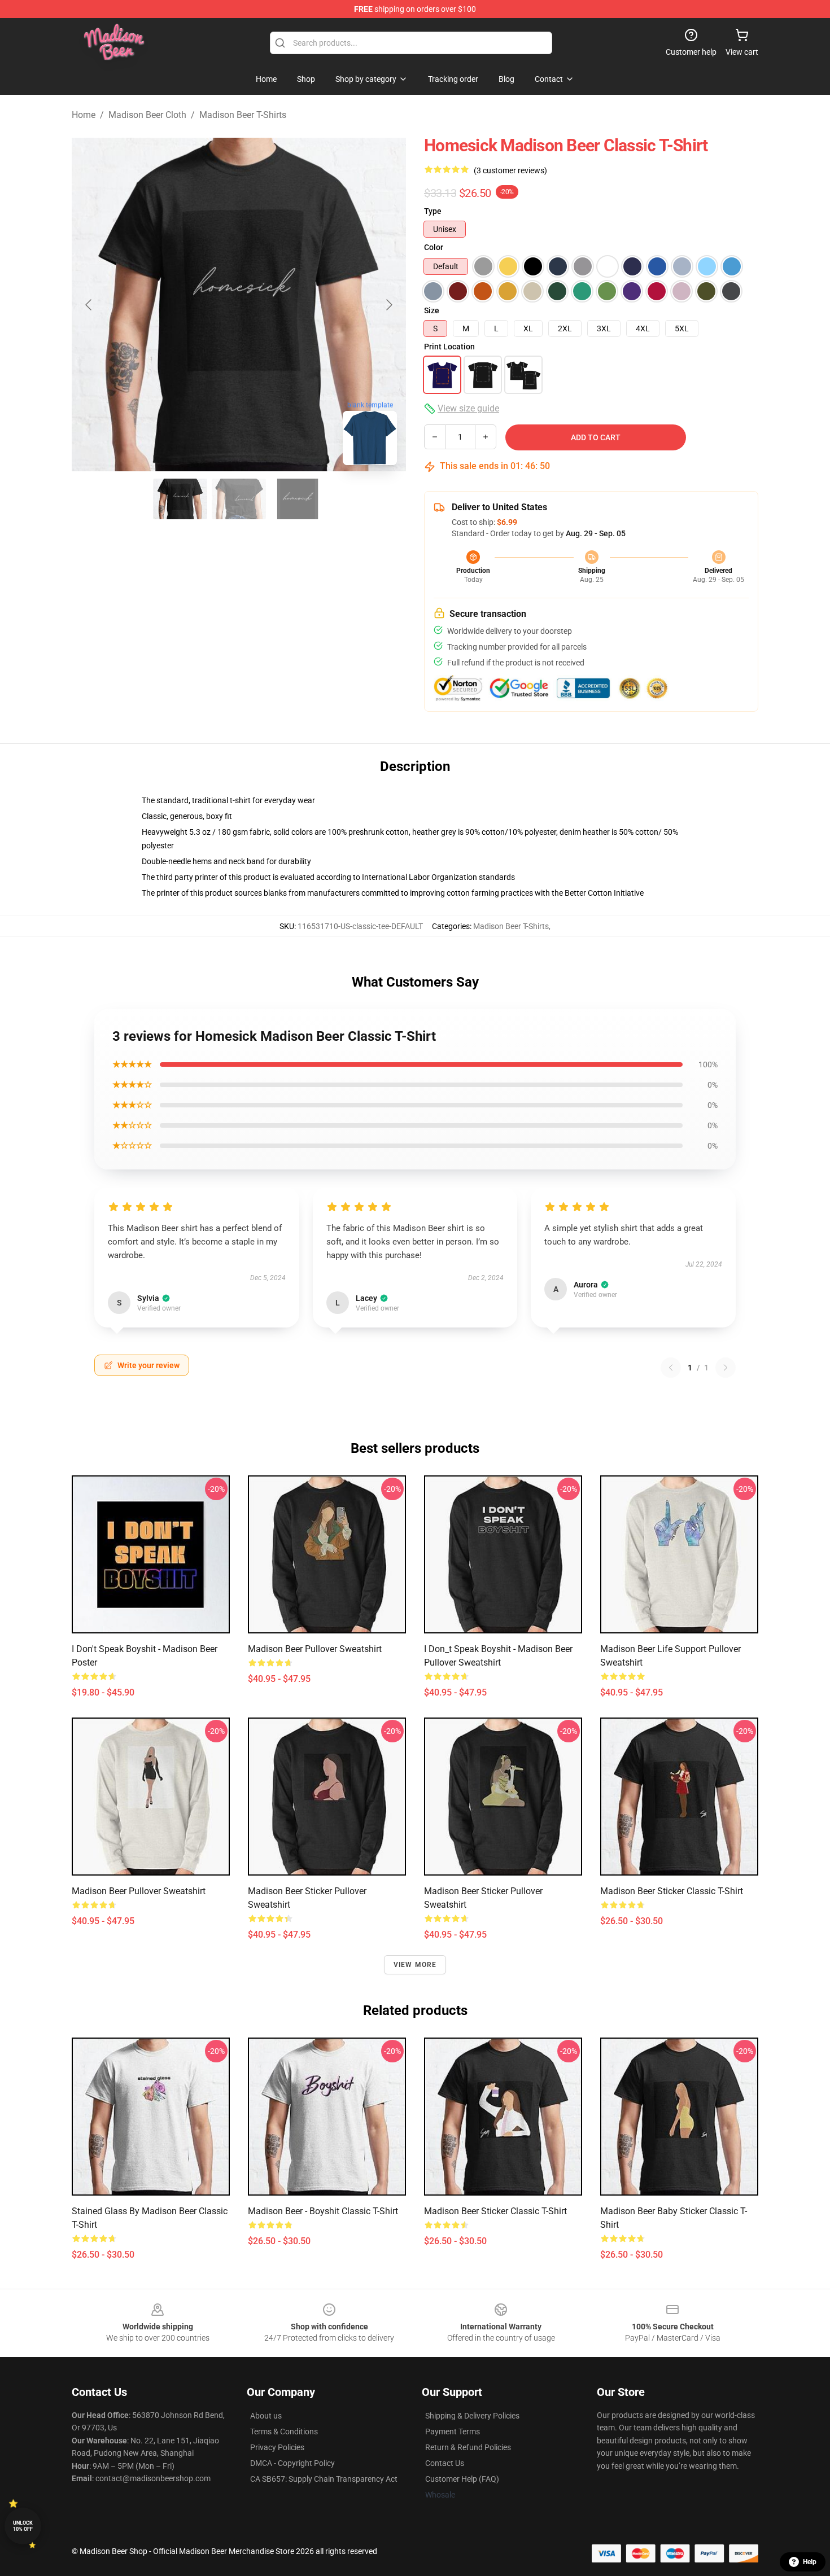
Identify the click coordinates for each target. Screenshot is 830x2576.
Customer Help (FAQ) (462, 2479)
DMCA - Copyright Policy (292, 2463)
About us (266, 2416)
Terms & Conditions (284, 2432)
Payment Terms (453, 2432)
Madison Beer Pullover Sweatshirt (315, 1649)
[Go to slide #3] (298, 499)
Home (84, 115)
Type (433, 211)
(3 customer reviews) (510, 170)
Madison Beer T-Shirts (243, 115)
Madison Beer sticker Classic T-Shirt (672, 1891)
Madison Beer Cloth (147, 115)
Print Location (449, 347)
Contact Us (445, 2463)
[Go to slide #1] (180, 499)
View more (415, 1965)
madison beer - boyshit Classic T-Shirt (323, 2211)
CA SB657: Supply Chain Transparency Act (324, 2479)
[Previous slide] (89, 305)
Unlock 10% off (23, 2526)
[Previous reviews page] (671, 1368)
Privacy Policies (277, 2447)
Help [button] (810, 2562)
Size (432, 310)
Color (434, 247)
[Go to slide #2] (239, 499)
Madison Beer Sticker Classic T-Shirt (495, 2211)
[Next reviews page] (726, 1368)
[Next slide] (388, 305)
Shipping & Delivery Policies (472, 2416)
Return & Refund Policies (468, 2447)
